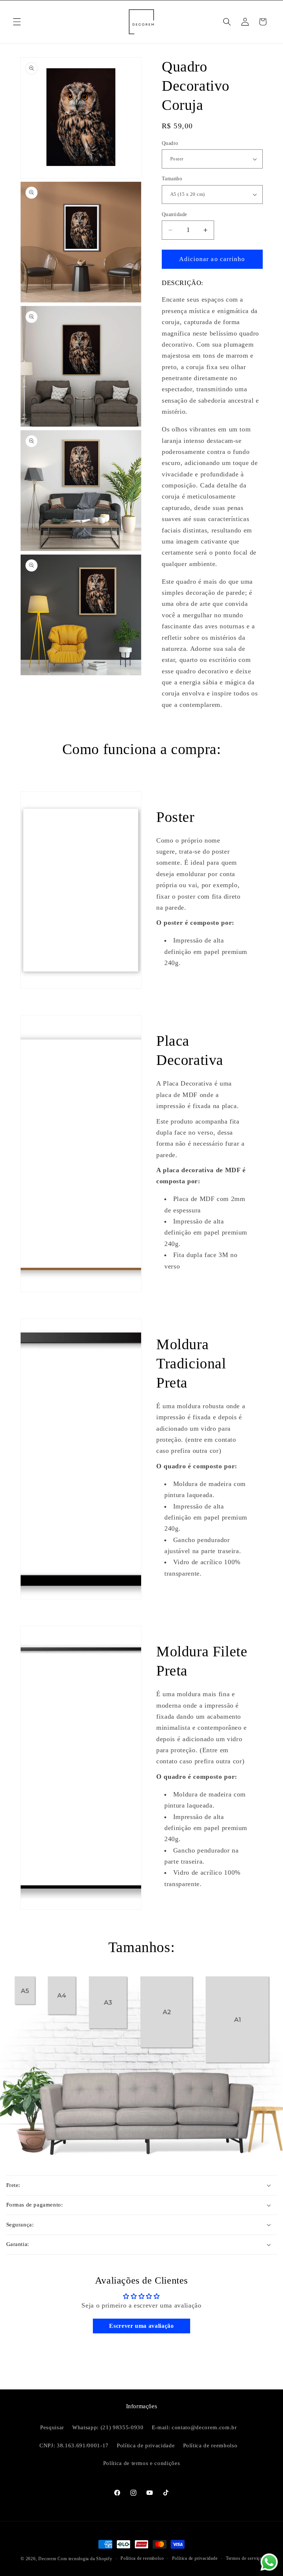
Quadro (170, 143)
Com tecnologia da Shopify (85, 2559)
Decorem (47, 2559)
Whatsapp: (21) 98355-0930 (108, 2427)
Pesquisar (52, 2427)
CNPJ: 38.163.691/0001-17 (74, 2445)
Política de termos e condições (142, 2463)
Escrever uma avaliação (141, 2326)
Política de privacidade (146, 2445)
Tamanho (172, 178)
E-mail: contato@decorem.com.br (194, 2427)
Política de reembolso (210, 2445)
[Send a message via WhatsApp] (269, 2562)
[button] (17, 22)
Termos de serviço (244, 2558)
